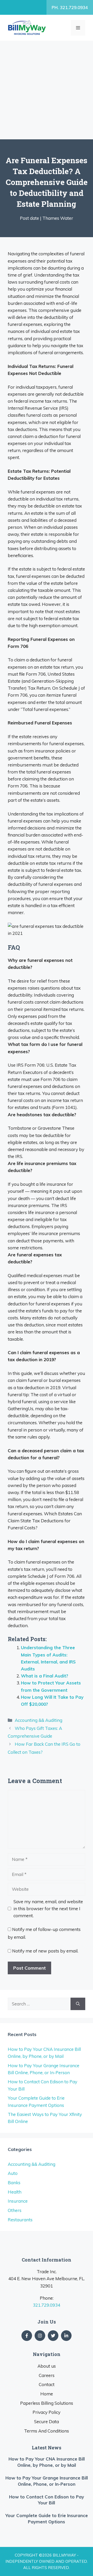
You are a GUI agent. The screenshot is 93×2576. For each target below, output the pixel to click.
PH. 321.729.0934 (70, 7)
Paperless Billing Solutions (47, 2403)
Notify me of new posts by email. (45, 1951)
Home (47, 2394)
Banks (14, 2183)
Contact (47, 2384)
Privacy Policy (47, 2412)
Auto (13, 2173)
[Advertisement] (47, 90)
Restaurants (20, 2220)
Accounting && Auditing (38, 1720)
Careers (47, 2375)
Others (15, 2210)
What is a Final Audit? (45, 1676)
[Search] (78, 2004)
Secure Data (47, 2421)
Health (15, 2192)
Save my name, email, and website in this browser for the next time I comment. (48, 1909)
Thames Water (58, 218)
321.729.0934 (47, 2305)
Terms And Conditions (47, 2431)
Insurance (18, 2201)
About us (47, 2366)
